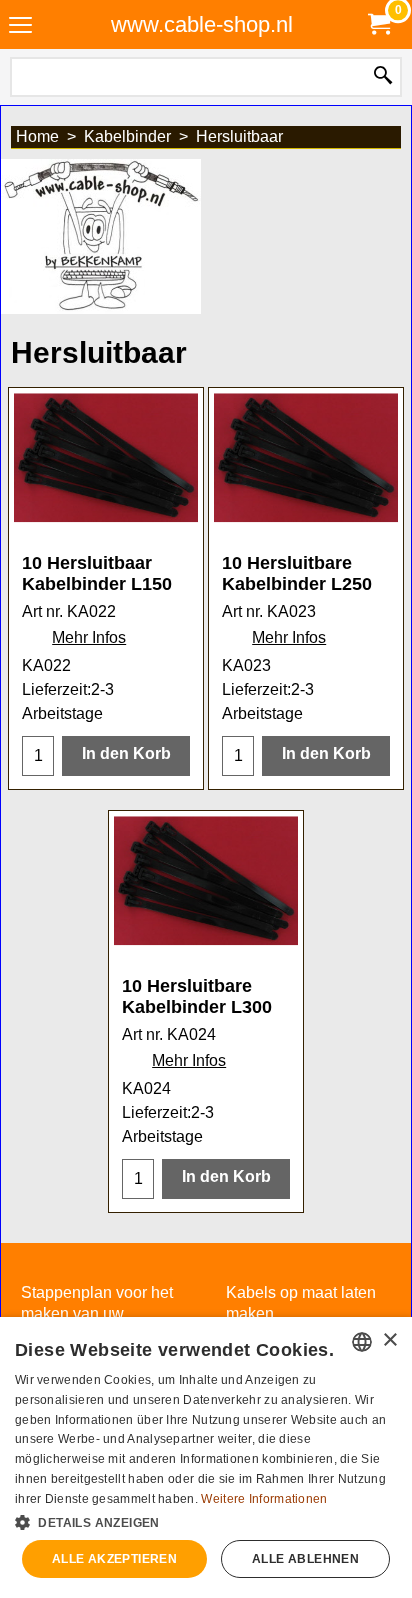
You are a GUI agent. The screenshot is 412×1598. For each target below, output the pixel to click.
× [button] (389, 1340)
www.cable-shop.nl (202, 24)
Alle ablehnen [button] (305, 1559)
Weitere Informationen (264, 1499)
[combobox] (362, 1342)
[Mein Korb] (378, 24)
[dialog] (206, 1457)
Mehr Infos (89, 637)
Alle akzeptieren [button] (114, 1559)
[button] (206, 1521)
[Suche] (383, 77)
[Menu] (20, 26)
